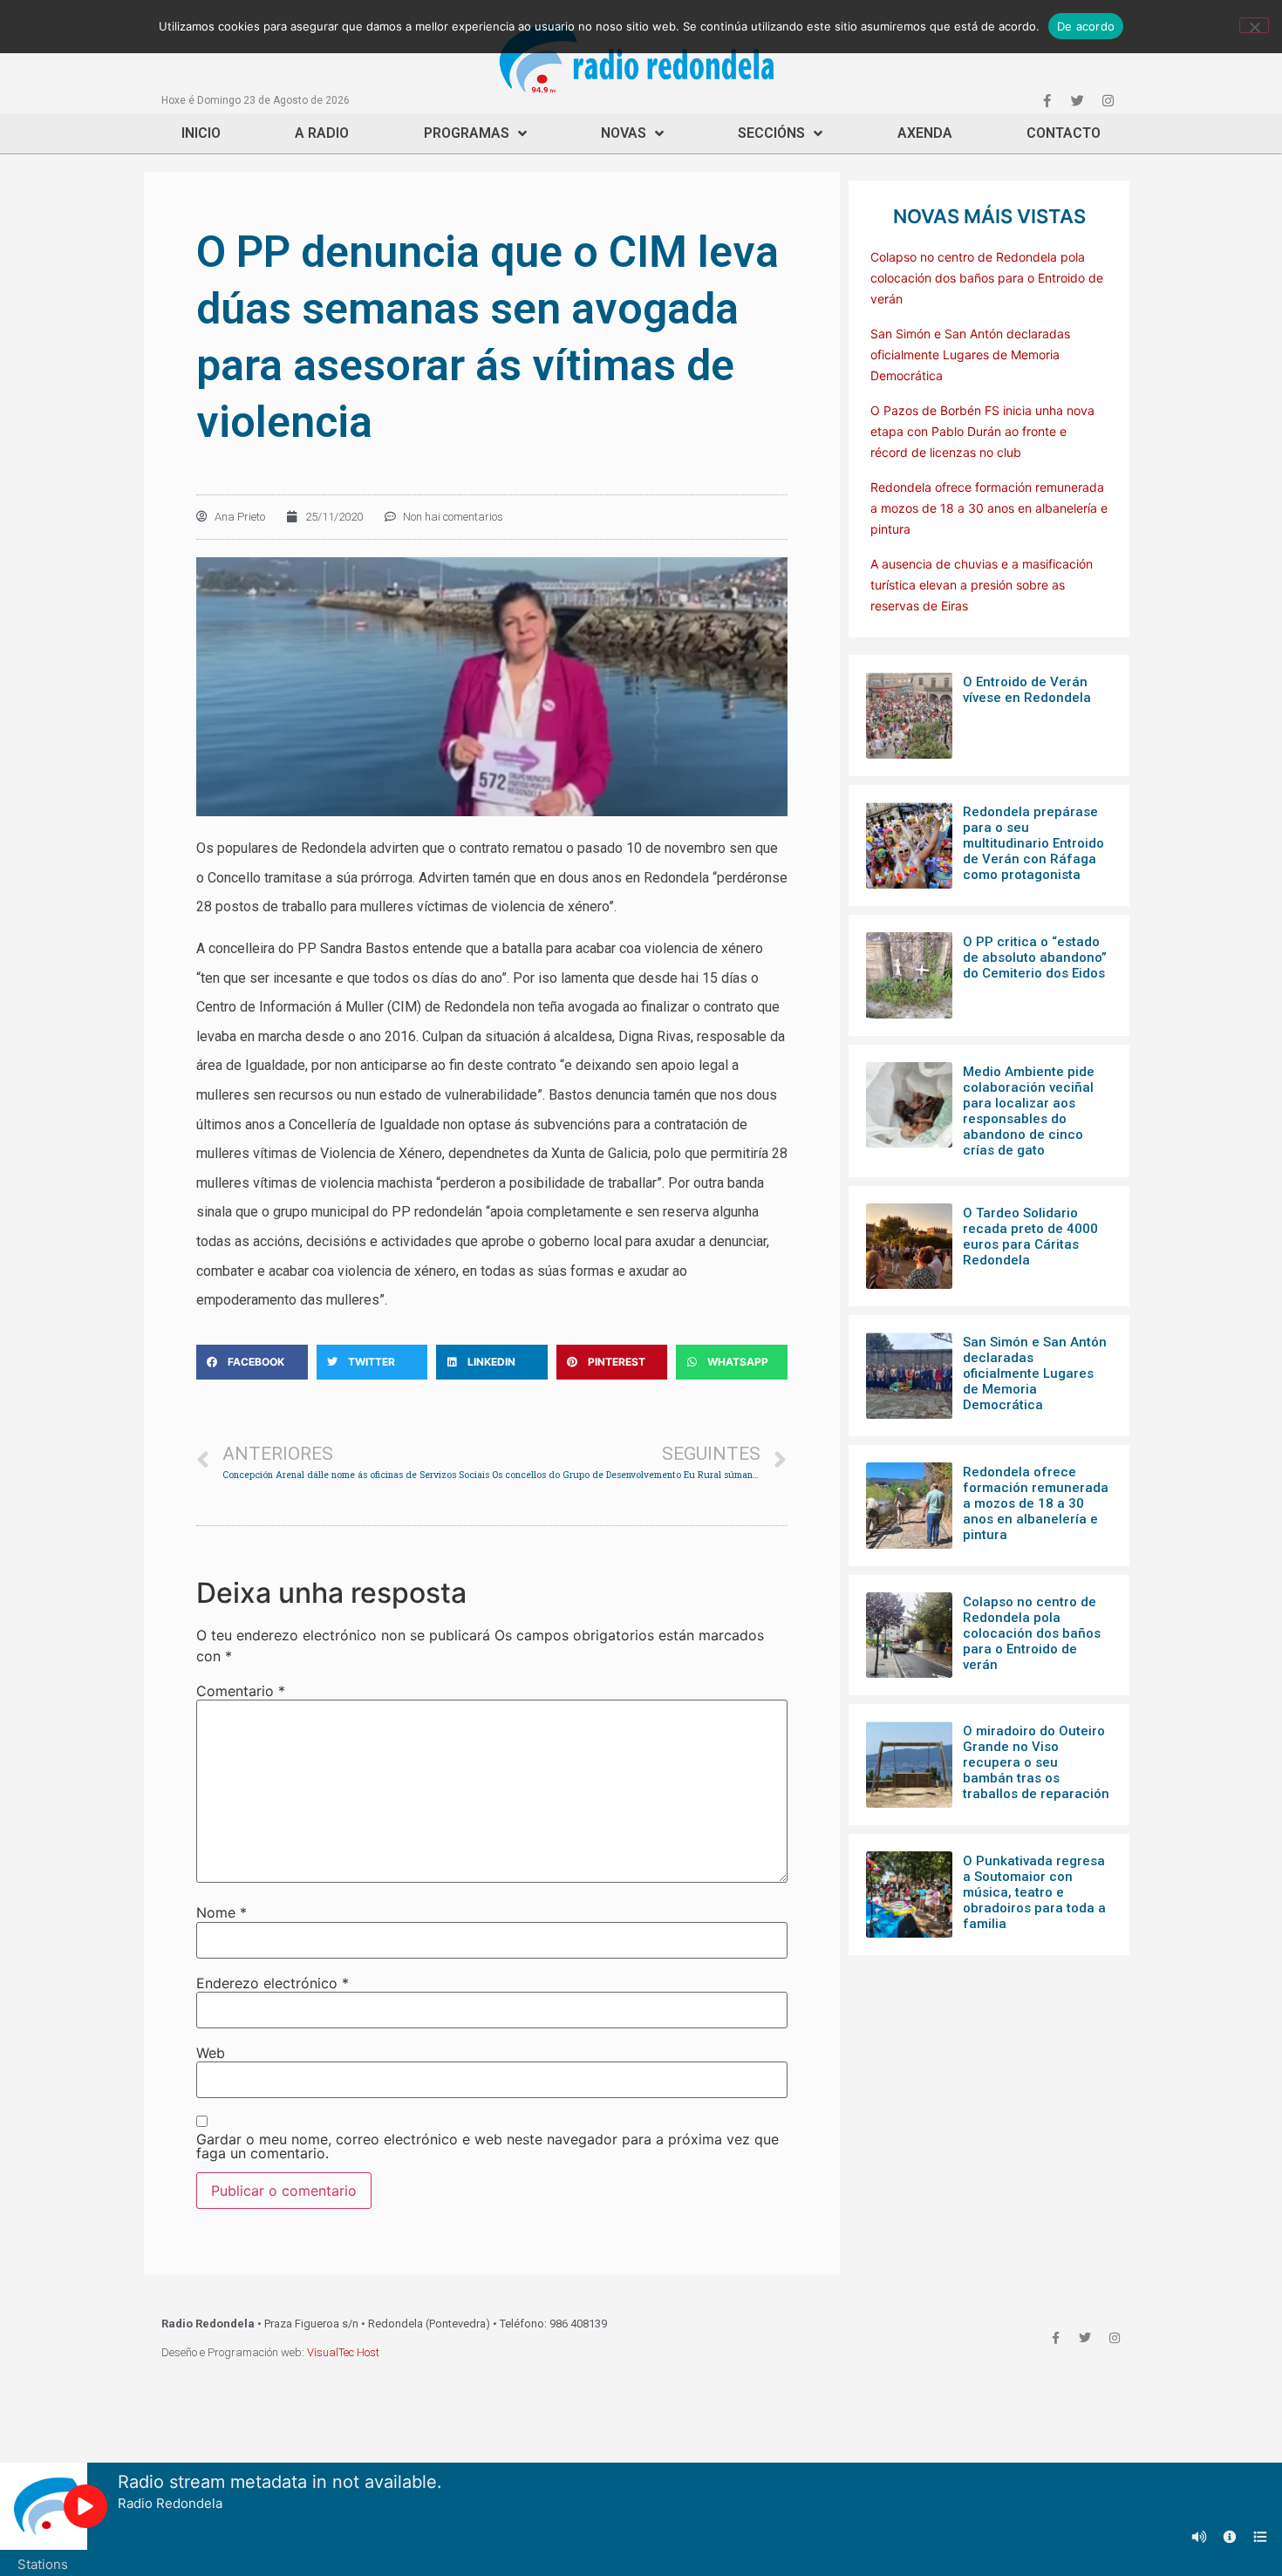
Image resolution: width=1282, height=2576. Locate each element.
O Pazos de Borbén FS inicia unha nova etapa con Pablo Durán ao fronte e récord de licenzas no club (982, 431)
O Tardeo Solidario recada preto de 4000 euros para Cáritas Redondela (1030, 1237)
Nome (222, 1912)
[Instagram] (1108, 100)
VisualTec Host (343, 2352)
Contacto (1064, 133)
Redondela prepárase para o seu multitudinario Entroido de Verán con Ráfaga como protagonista (1033, 843)
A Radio (322, 133)
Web (211, 2053)
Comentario (241, 1691)
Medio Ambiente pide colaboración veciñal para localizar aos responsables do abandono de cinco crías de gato (1029, 1111)
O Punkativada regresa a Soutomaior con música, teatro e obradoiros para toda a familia (1034, 1892)
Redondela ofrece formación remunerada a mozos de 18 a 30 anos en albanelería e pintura (989, 508)
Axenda (925, 133)
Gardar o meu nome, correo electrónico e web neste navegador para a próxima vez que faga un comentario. (488, 2146)
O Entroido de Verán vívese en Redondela (1027, 690)
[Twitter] (1077, 100)
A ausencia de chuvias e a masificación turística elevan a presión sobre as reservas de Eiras (982, 585)
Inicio (201, 133)
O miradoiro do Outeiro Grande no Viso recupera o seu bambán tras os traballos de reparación (1036, 1762)
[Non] (1254, 25)
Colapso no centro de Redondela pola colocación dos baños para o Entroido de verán (987, 278)
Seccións (771, 133)
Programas (467, 133)
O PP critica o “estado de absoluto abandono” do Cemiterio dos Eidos (1035, 957)
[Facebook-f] (1047, 100)
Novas (624, 133)
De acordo (1086, 26)
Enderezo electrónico (273, 1983)
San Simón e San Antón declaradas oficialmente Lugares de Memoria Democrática (970, 354)
